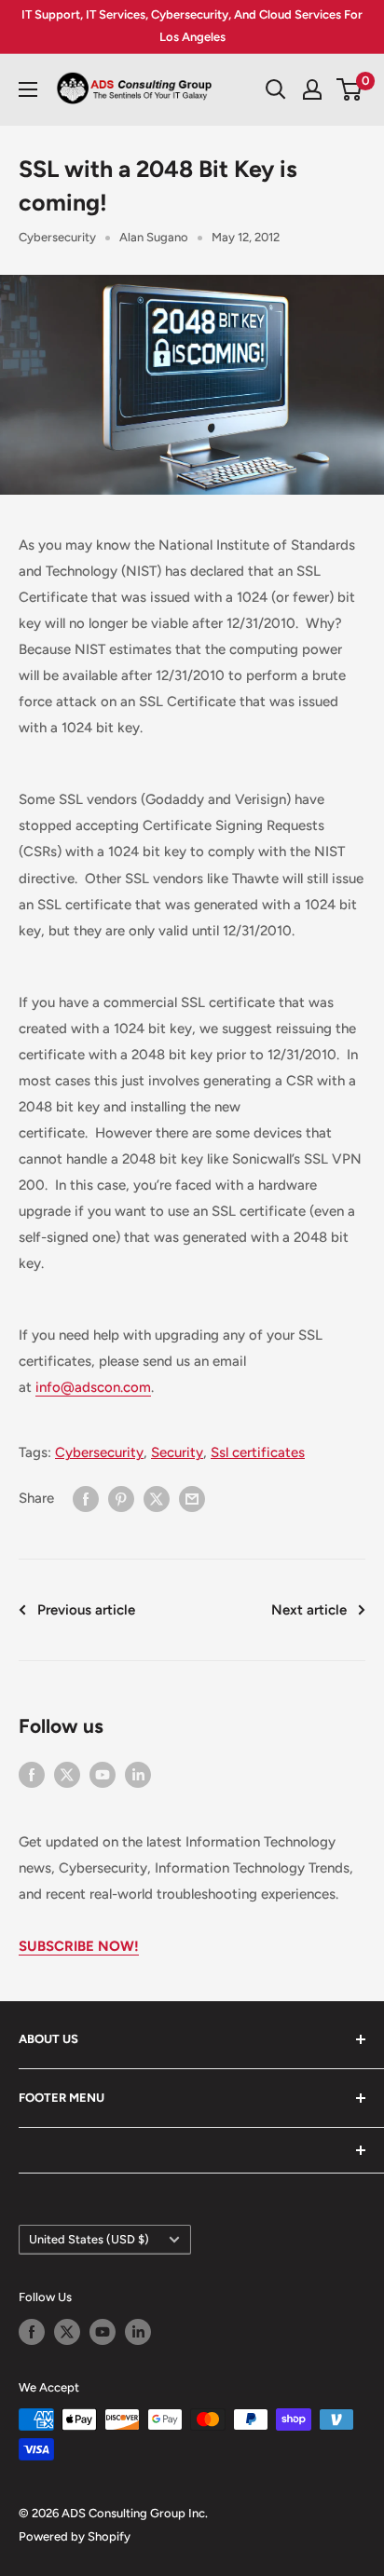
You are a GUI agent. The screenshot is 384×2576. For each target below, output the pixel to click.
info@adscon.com (93, 1387)
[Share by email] (192, 1498)
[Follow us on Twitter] (67, 1774)
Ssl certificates (258, 1452)
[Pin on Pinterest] (121, 1498)
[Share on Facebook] (86, 1498)
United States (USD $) (89, 2239)
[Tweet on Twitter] (157, 1498)
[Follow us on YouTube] (103, 1774)
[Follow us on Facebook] (32, 1774)
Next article (309, 1610)
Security (177, 1452)
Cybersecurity (57, 237)
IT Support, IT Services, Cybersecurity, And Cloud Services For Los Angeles (192, 26)
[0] (350, 89)
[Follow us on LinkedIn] (138, 1774)
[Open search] (276, 89)
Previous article (86, 1610)
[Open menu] (28, 89)
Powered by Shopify (75, 2536)
